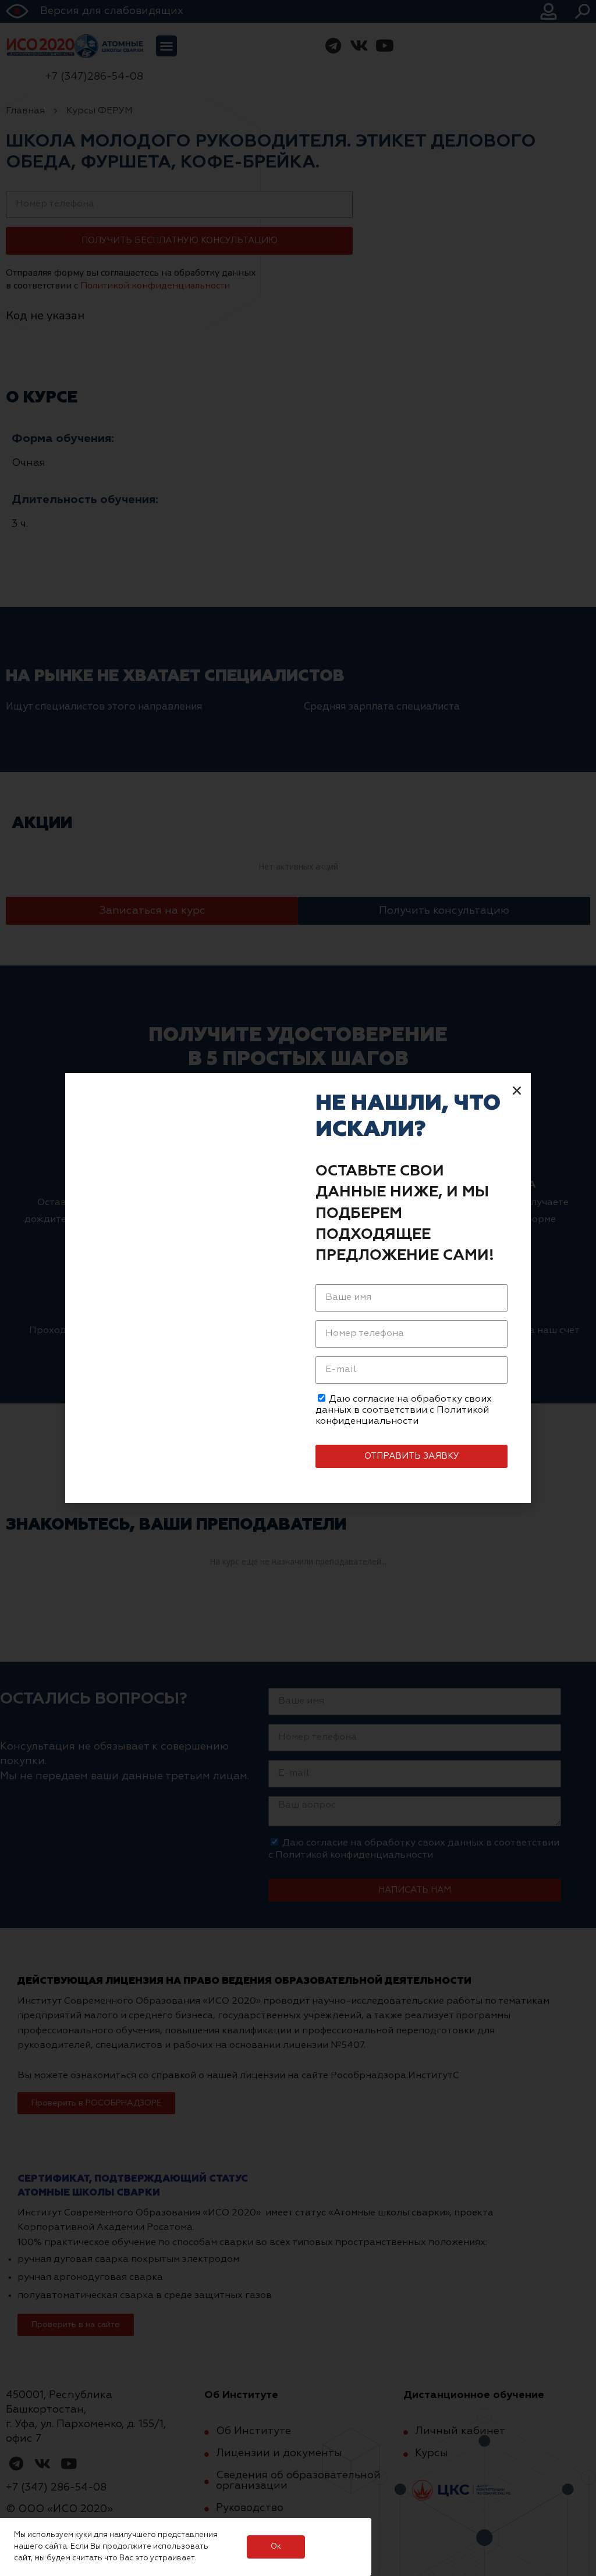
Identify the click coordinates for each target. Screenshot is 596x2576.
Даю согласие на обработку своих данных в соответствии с (404, 1410)
